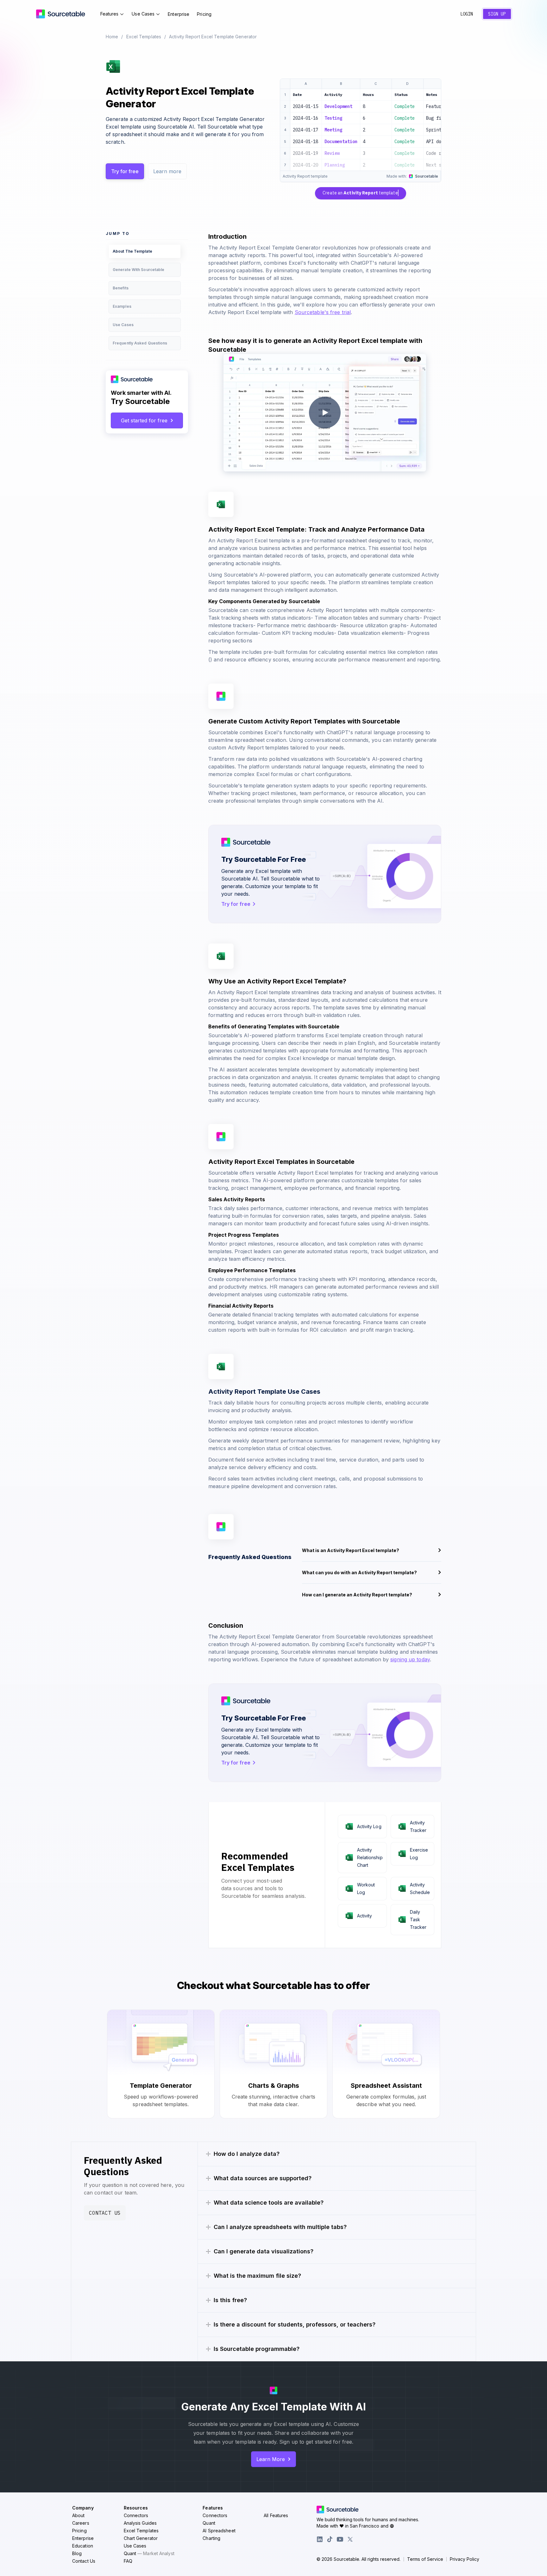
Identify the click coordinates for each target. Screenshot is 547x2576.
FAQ (128, 2561)
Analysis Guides (140, 2523)
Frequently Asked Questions (140, 343)
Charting (211, 2538)
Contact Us (105, 2213)
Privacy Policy (465, 2559)
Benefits (121, 288)
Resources (136, 2508)
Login (467, 14)
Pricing (204, 14)
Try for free (125, 171)
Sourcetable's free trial (323, 312)
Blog (77, 2553)
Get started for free (144, 420)
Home (112, 37)
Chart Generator (141, 2538)
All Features (276, 2515)
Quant (149, 2553)
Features (110, 14)
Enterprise (179, 14)
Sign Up (497, 14)
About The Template (132, 251)
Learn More (271, 2459)
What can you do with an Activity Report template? (359, 1572)
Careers (81, 2523)
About (79, 2515)
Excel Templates (144, 37)
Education (83, 2546)
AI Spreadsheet (219, 2531)
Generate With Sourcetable (139, 270)
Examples (122, 306)
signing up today (410, 1659)
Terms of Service (425, 2559)
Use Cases (143, 14)
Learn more (167, 171)
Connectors (136, 2515)
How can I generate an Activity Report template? (357, 1595)
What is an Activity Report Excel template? (351, 1550)
